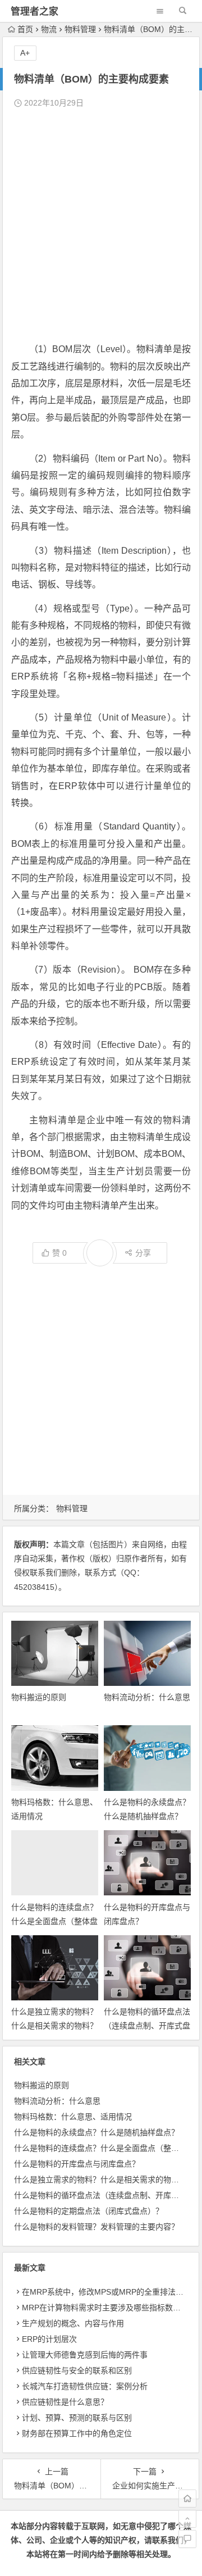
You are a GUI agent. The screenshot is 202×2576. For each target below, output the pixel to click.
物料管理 (80, 29)
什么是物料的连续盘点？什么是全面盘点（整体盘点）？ (54, 1921)
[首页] (187, 2499)
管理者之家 (35, 12)
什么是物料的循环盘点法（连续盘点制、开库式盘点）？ (147, 2026)
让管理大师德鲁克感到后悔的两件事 (85, 2355)
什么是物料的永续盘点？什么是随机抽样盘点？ (97, 2132)
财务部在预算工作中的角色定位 (77, 2433)
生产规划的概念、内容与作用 (73, 2323)
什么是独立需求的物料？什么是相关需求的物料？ (100, 2180)
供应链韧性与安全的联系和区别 (77, 2370)
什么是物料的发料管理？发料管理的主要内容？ (97, 2227)
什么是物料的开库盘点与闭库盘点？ (77, 2164)
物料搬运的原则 (39, 1697)
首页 (25, 29)
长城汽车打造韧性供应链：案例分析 (85, 2386)
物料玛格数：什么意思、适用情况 (73, 2117)
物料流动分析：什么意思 (147, 1697)
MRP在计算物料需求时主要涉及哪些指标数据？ (105, 2308)
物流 (49, 29)
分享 (143, 1253)
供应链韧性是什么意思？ (65, 2402)
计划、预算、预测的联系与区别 (77, 2418)
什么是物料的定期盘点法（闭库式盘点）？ (89, 2211)
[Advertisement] (101, 226)
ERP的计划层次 (49, 2339)
